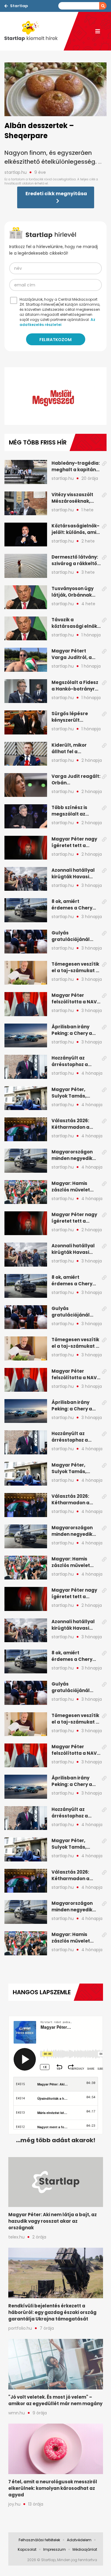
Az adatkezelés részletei (57, 322)
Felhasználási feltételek (39, 2540)
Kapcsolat (27, 2549)
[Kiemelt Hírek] (34, 31)
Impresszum (54, 2549)
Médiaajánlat (85, 2549)
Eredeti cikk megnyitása (56, 194)
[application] (55, 396)
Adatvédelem (79, 2540)
